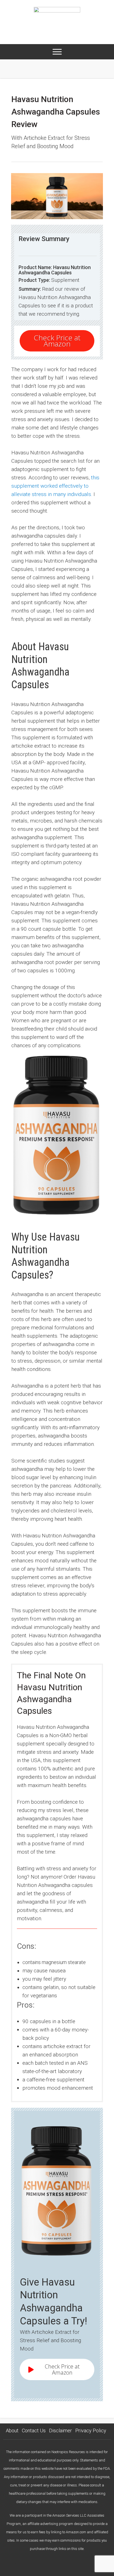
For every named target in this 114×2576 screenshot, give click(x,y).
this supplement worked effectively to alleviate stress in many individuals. (55, 486)
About (12, 2431)
